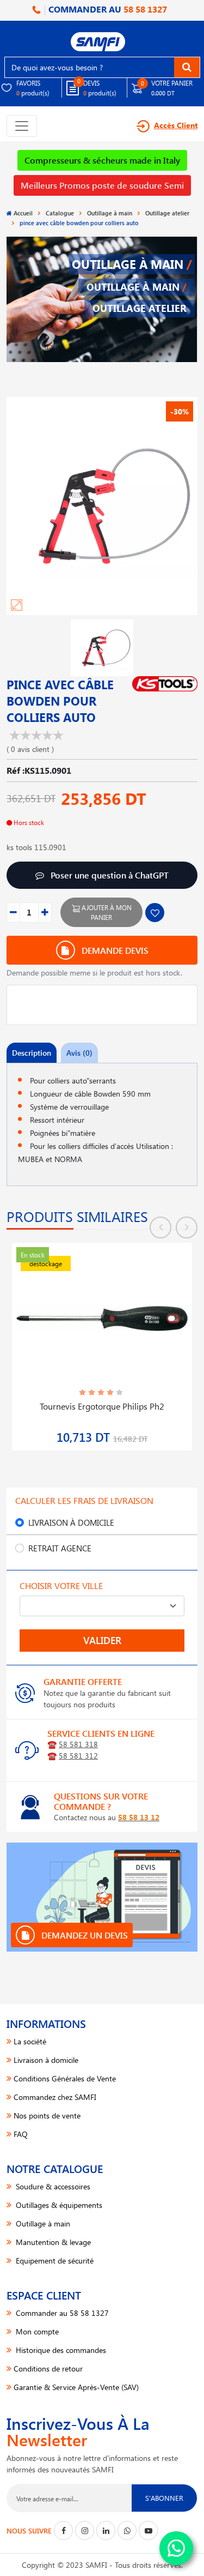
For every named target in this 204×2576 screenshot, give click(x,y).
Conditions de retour (48, 2369)
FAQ (21, 2134)
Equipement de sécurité (54, 2261)
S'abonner (164, 2498)
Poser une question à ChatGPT (109, 875)
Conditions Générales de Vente (65, 2078)
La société (30, 2041)
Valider (102, 1640)
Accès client (176, 125)
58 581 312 (78, 1756)
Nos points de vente (47, 2115)
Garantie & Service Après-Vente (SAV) (76, 2387)
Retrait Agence (60, 1548)
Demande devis (114, 950)
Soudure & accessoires (52, 2186)
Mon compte (36, 2331)
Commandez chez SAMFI (55, 2097)
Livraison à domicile (71, 1522)
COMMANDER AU (107, 9)
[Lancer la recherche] (187, 67)
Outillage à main (110, 213)
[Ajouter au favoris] (155, 913)
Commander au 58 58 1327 (61, 2313)
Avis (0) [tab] (79, 1053)
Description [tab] (32, 1053)
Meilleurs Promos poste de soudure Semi (102, 185)
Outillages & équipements (58, 2205)
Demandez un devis (84, 1935)
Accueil (23, 213)
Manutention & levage (52, 2242)
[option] (102, 1340)
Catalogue (60, 213)
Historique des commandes (60, 2350)
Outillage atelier (167, 213)
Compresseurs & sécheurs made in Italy (102, 160)
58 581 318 (78, 1744)
